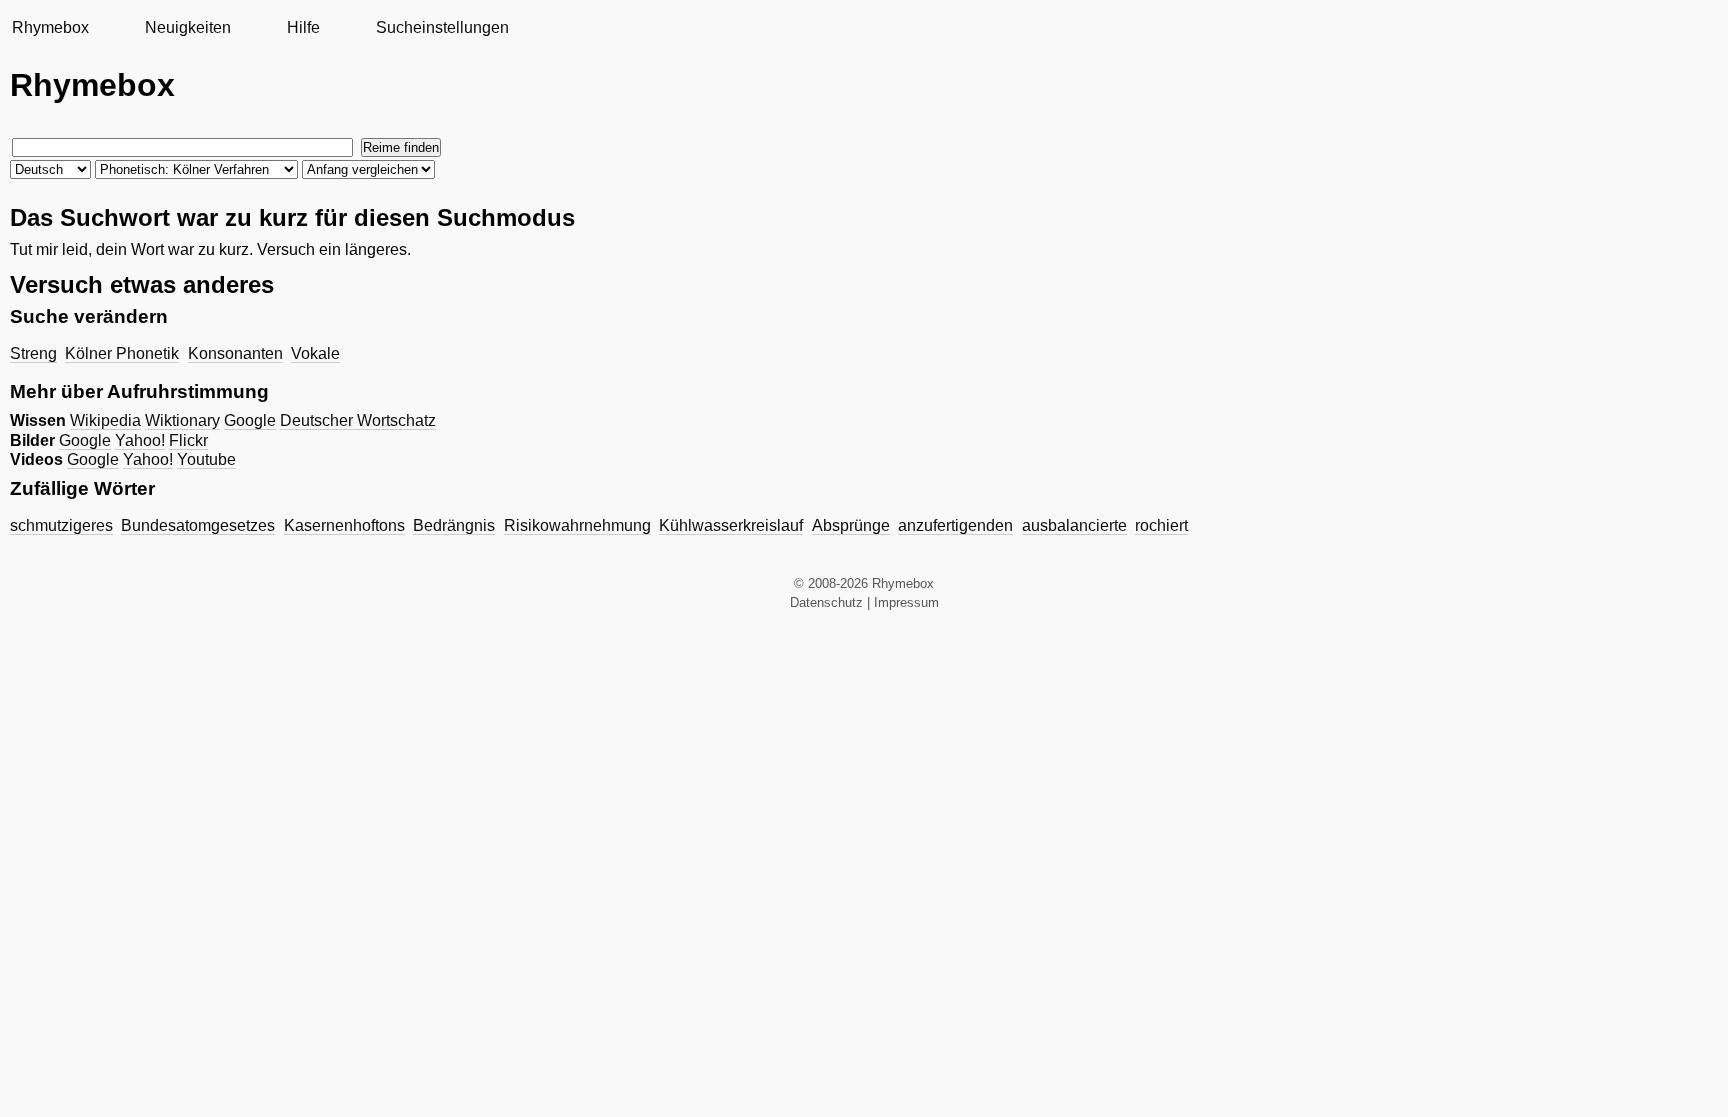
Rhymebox (50, 27)
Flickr (188, 440)
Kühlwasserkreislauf (731, 525)
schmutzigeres (61, 525)
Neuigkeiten (188, 27)
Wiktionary (182, 420)
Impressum (906, 602)
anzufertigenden (955, 525)
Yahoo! (140, 440)
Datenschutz (826, 602)
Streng (33, 353)
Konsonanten (235, 353)
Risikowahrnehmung (577, 525)
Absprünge (851, 525)
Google (250, 420)
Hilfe (303, 27)
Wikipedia (105, 420)
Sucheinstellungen (442, 27)
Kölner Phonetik (122, 353)
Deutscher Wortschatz (358, 420)
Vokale (315, 353)
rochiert (1161, 525)
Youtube (206, 459)
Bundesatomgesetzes (198, 525)
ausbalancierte (1074, 525)
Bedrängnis (454, 525)
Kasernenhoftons (344, 525)
